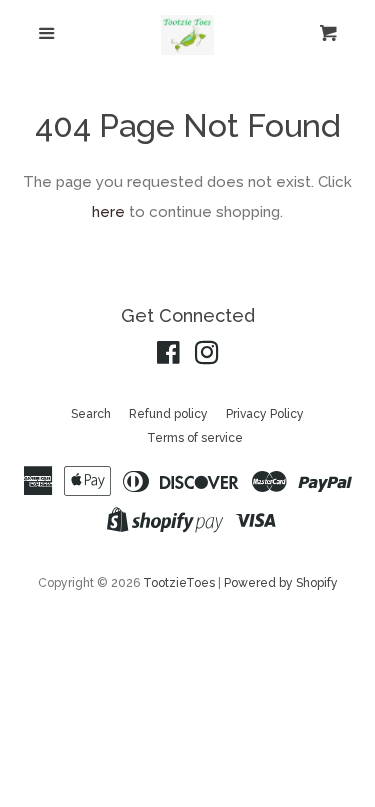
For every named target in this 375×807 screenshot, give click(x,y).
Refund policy (168, 414)
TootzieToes (180, 583)
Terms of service (195, 438)
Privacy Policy (265, 414)
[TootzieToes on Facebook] (168, 357)
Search (91, 414)
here (108, 212)
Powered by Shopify (281, 583)
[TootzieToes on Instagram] (207, 357)
